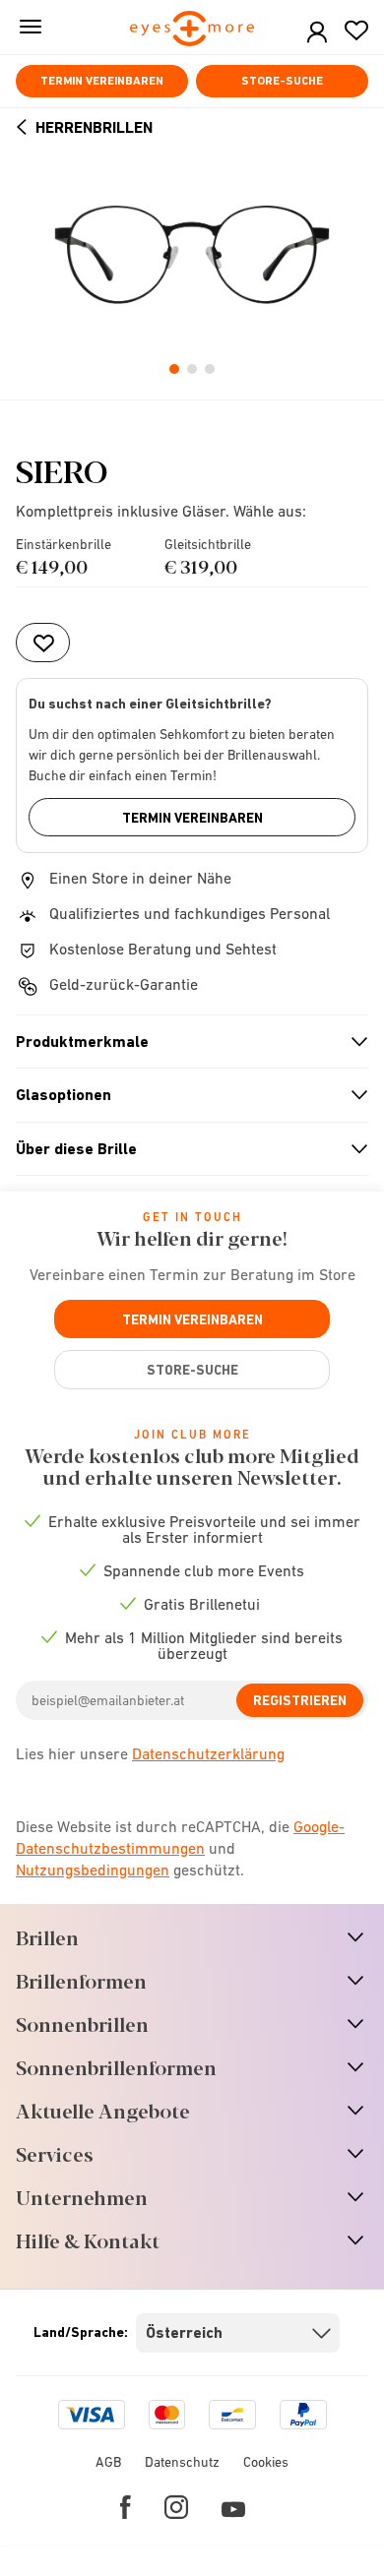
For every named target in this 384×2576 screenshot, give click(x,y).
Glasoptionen (184, 1095)
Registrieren (300, 1700)
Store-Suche (282, 81)
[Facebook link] (126, 2507)
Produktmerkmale (184, 1042)
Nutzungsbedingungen (93, 1870)
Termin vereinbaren (102, 81)
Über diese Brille (184, 1149)
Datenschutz (182, 2462)
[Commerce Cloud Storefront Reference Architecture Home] (192, 30)
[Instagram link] (176, 2507)
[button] (317, 33)
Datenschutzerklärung (208, 1753)
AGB (108, 2462)
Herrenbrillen (94, 127)
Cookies (266, 2462)
